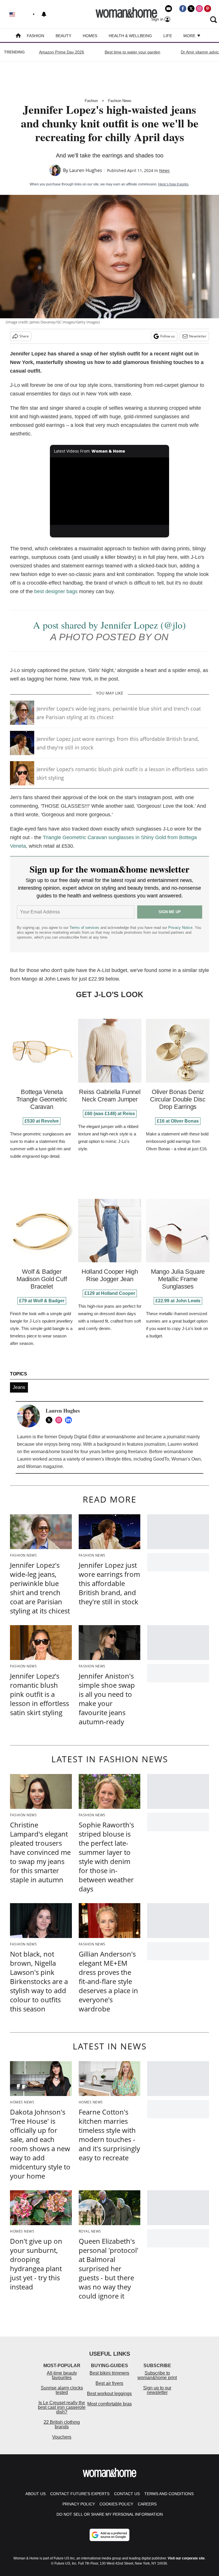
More (190, 36)
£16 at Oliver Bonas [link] (178, 1121)
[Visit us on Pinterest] (208, 9)
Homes (90, 36)
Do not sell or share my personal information (110, 2514)
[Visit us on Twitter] (191, 9)
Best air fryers (109, 2383)
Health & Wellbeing (130, 36)
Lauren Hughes (86, 170)
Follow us (168, 336)
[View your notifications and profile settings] (44, 14)
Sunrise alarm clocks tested (62, 2390)
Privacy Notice (180, 928)
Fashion (36, 36)
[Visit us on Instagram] (199, 9)
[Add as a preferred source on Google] (109, 2535)
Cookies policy (116, 2504)
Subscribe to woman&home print (157, 2375)
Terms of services (85, 928)
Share (24, 336)
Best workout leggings (109, 2394)
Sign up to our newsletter (157, 2390)
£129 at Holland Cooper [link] (110, 1293)
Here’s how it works (173, 184)
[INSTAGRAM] (60, 1420)
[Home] (18, 36)
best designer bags (56, 591)
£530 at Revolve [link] (42, 1121)
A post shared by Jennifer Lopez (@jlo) (109, 625)
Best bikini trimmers (109, 2373)
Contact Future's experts (80, 2494)
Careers (147, 2504)
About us (36, 2494)
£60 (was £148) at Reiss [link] (110, 1114)
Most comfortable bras (109, 2404)
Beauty (63, 36)
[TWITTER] (50, 1420)
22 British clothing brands (62, 2424)
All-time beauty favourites (62, 2375)
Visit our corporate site (186, 2558)
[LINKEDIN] (70, 1420)
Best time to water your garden (132, 52)
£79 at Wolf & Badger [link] (42, 1301)
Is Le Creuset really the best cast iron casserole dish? (62, 2407)
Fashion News (120, 101)
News (164, 170)
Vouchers (62, 2437)
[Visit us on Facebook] (183, 9)
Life (168, 36)
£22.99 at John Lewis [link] (178, 1301)
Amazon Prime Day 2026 (62, 52)
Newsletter (198, 336)
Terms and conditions (169, 2494)
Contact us (127, 2494)
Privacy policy (79, 2504)
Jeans (19, 1387)
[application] (110, 491)
